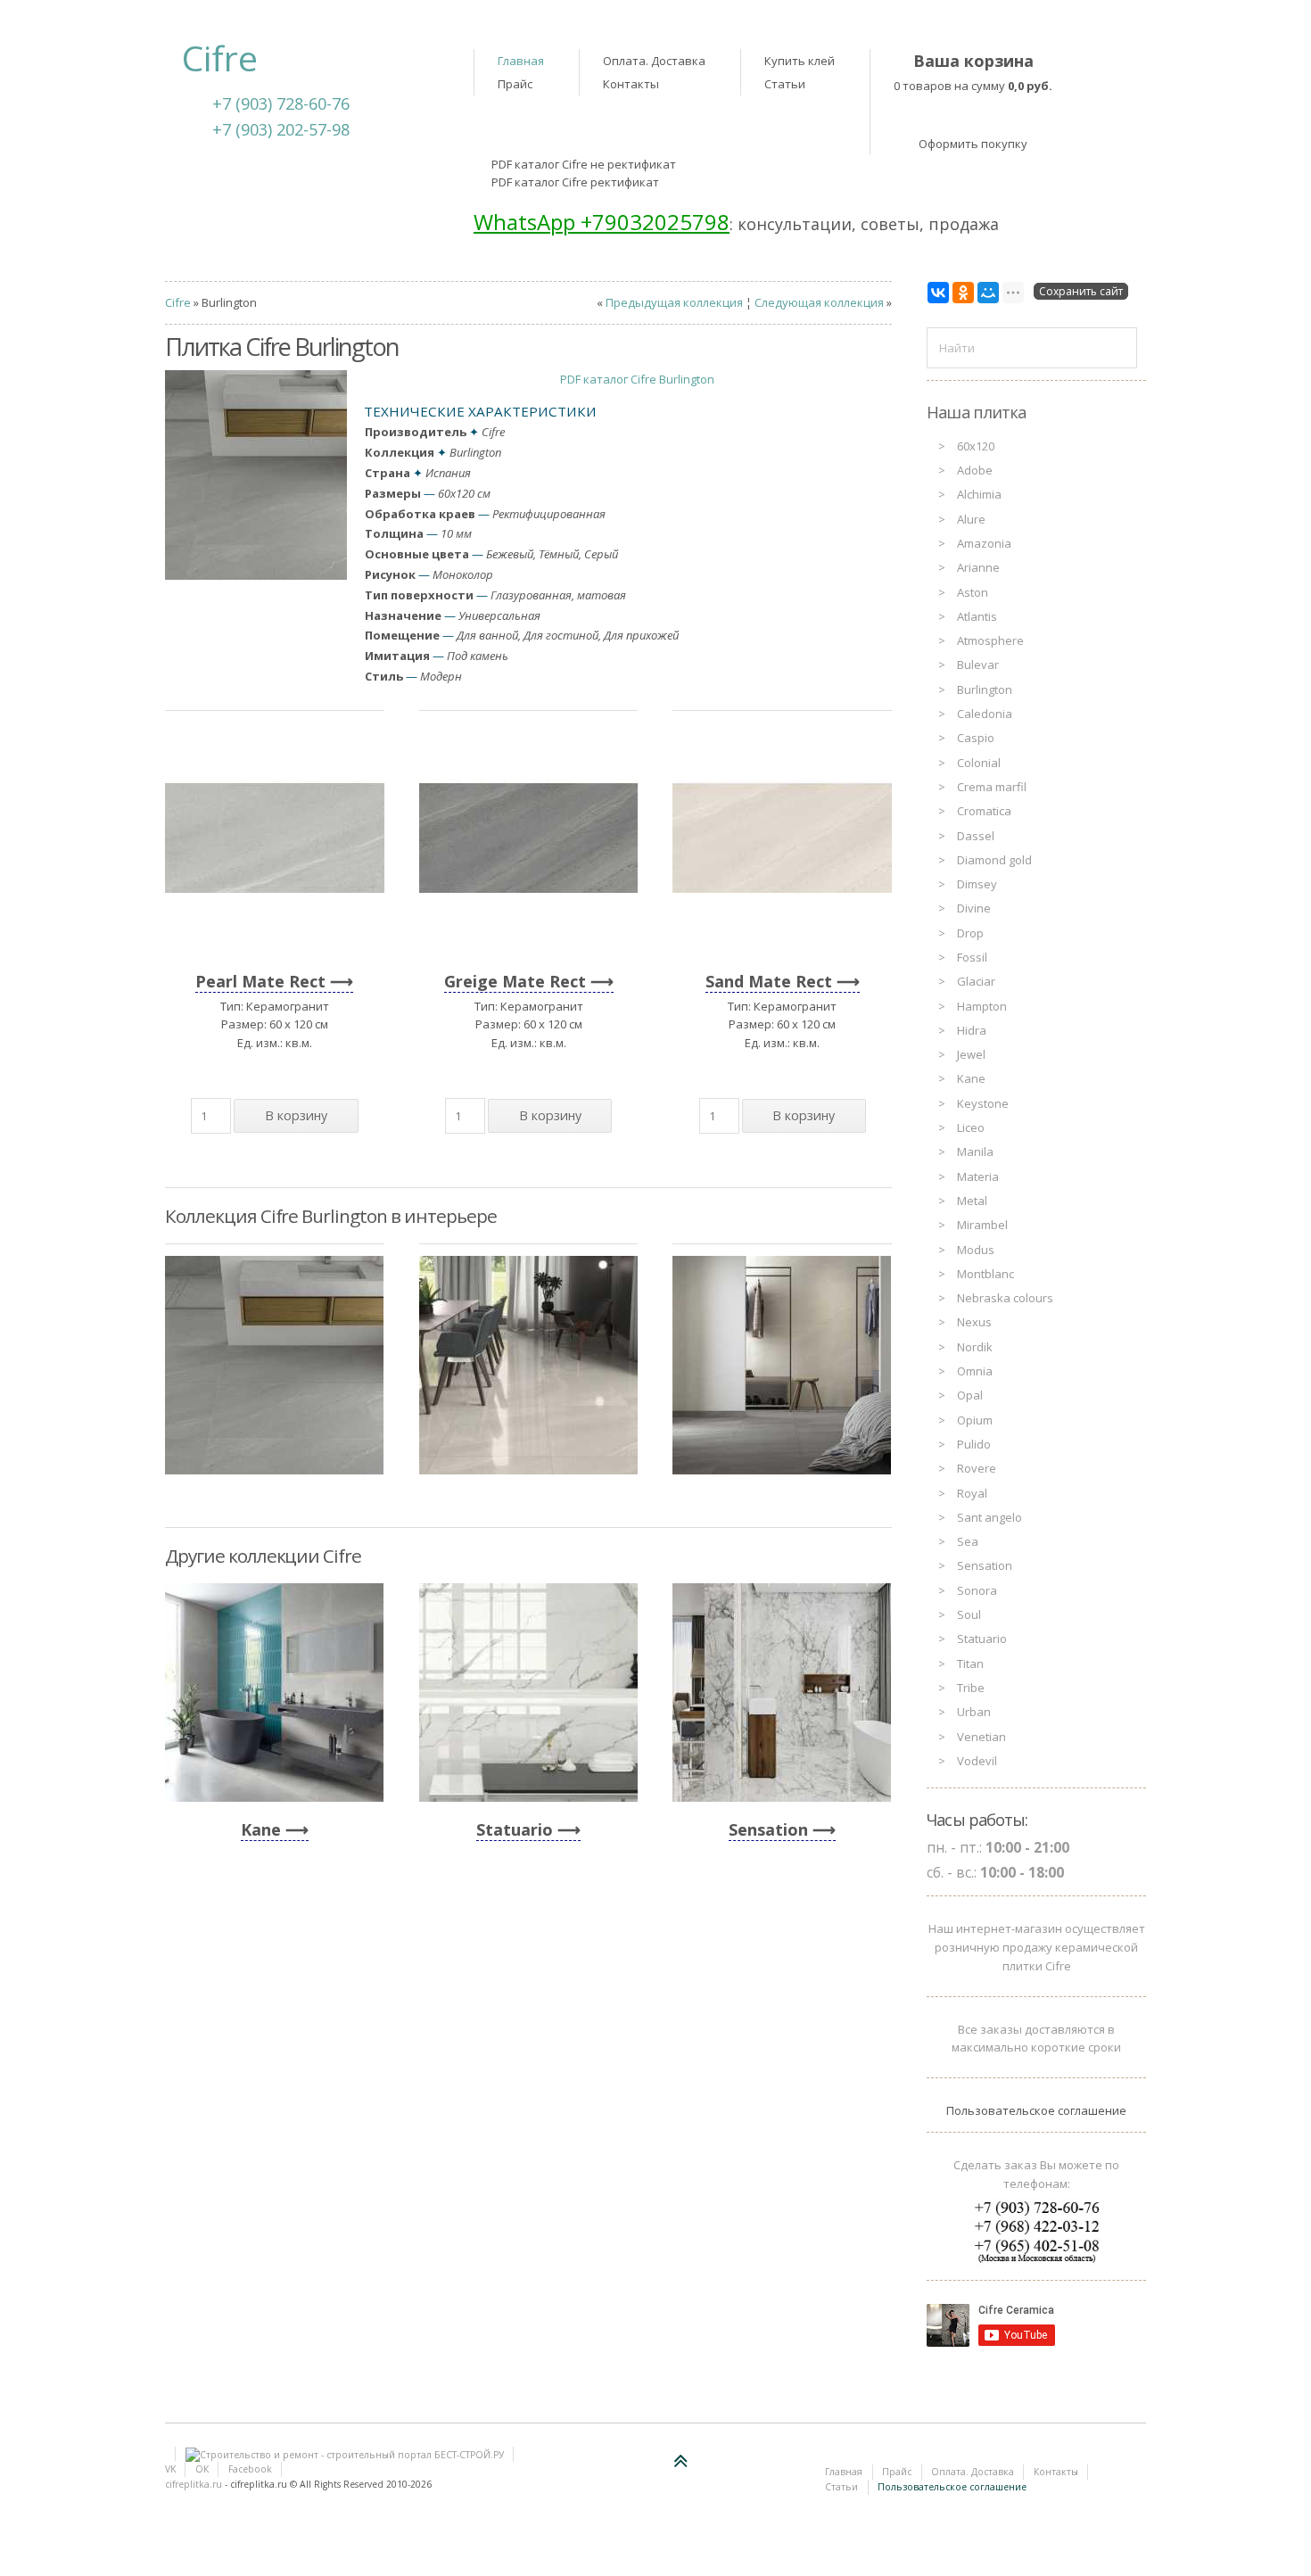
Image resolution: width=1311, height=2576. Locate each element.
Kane (261, 1829)
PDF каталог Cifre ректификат (575, 182)
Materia (978, 1177)
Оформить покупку (973, 144)
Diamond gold (994, 860)
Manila (975, 1152)
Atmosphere (990, 640)
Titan (970, 1664)
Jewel (971, 1054)
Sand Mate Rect (769, 981)
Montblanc (985, 1274)
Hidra (972, 1030)
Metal (972, 1201)
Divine (974, 908)
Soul (969, 1614)
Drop (970, 933)
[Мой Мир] (988, 293)
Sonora (977, 1590)
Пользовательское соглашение (1036, 2110)
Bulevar (978, 665)
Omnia (975, 1371)
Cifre (178, 302)
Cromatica (984, 811)
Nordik (975, 1347)
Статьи (785, 84)
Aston (973, 592)
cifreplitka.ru (194, 2484)
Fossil (972, 957)
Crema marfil (992, 787)
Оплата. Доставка (654, 61)
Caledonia (985, 714)
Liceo (971, 1127)
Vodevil (977, 1761)
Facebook (250, 2469)
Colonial (979, 763)
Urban (974, 1712)
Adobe (975, 470)
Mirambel (982, 1225)
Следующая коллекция (819, 302)
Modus (976, 1250)
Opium (975, 1420)
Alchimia (979, 494)
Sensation (768, 1829)
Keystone (983, 1103)
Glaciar (976, 981)
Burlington (985, 689)
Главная (521, 61)
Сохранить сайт (1081, 291)
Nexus (974, 1322)
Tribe (971, 1688)
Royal (972, 1493)
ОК (202, 2469)
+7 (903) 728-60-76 (281, 103)
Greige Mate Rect (515, 981)
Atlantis (977, 616)
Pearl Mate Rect (260, 981)
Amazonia (984, 543)
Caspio (976, 738)
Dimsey (977, 884)
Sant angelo (989, 1517)
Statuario (515, 1829)
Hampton (982, 1006)
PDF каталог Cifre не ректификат (584, 164)
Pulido (974, 1444)
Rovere (977, 1468)
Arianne (978, 567)
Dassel (976, 836)
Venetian (981, 1737)
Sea (968, 1541)
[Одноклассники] (963, 293)
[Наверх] (681, 2460)
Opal (970, 1395)
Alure (971, 519)
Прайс (515, 84)
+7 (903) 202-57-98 (281, 129)
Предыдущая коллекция (674, 302)
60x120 (976, 446)
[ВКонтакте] (938, 293)
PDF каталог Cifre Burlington (637, 379)
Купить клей (800, 61)
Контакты (631, 84)
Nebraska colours (1005, 1298)
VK (170, 2469)
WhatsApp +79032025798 (602, 222)
